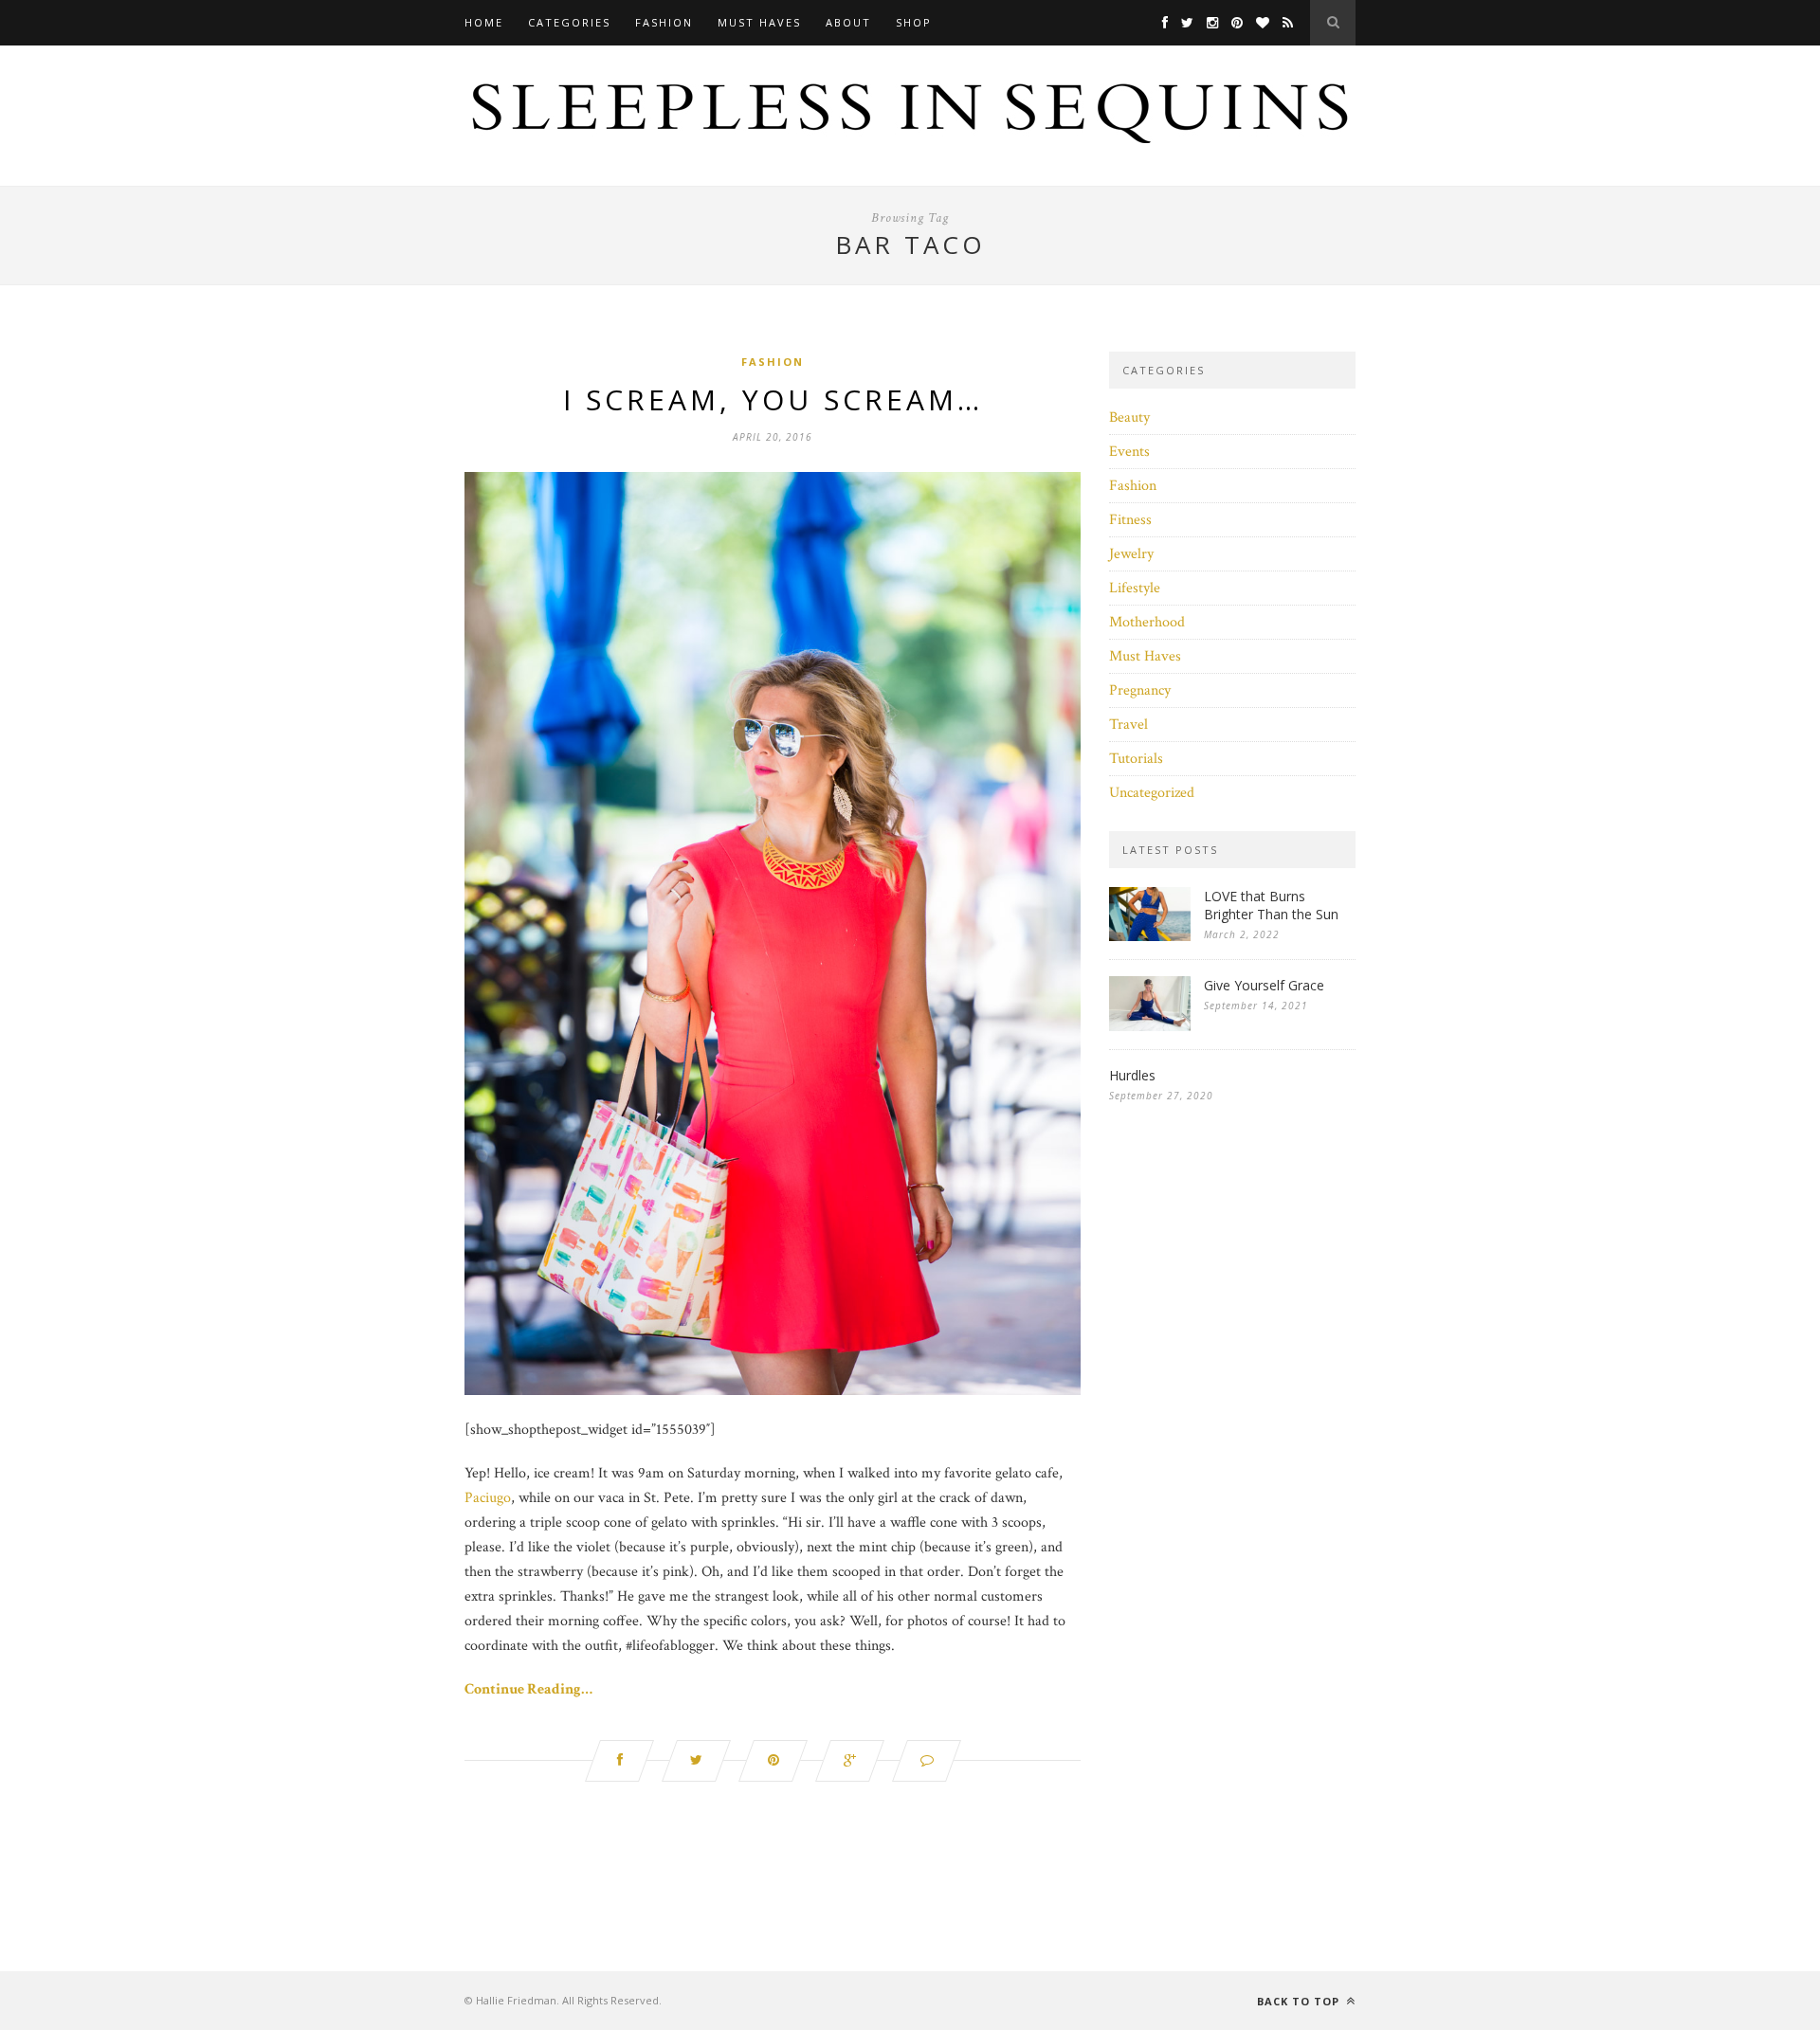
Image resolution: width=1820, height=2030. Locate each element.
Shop (914, 22)
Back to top (1300, 2001)
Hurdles (1132, 1075)
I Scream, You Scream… (773, 399)
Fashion (664, 22)
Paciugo (488, 1498)
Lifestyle (1135, 588)
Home (484, 22)
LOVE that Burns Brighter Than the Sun (1271, 905)
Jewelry (1131, 554)
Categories (569, 22)
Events (1129, 452)
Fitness (1130, 520)
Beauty (1129, 417)
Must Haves (759, 22)
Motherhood (1147, 622)
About (848, 22)
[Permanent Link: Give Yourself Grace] (1150, 1027)
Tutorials (1136, 759)
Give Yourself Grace (1264, 985)
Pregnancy (1140, 690)
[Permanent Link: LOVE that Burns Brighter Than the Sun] (1150, 937)
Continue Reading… (528, 1689)
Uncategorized (1152, 793)
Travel (1128, 725)
